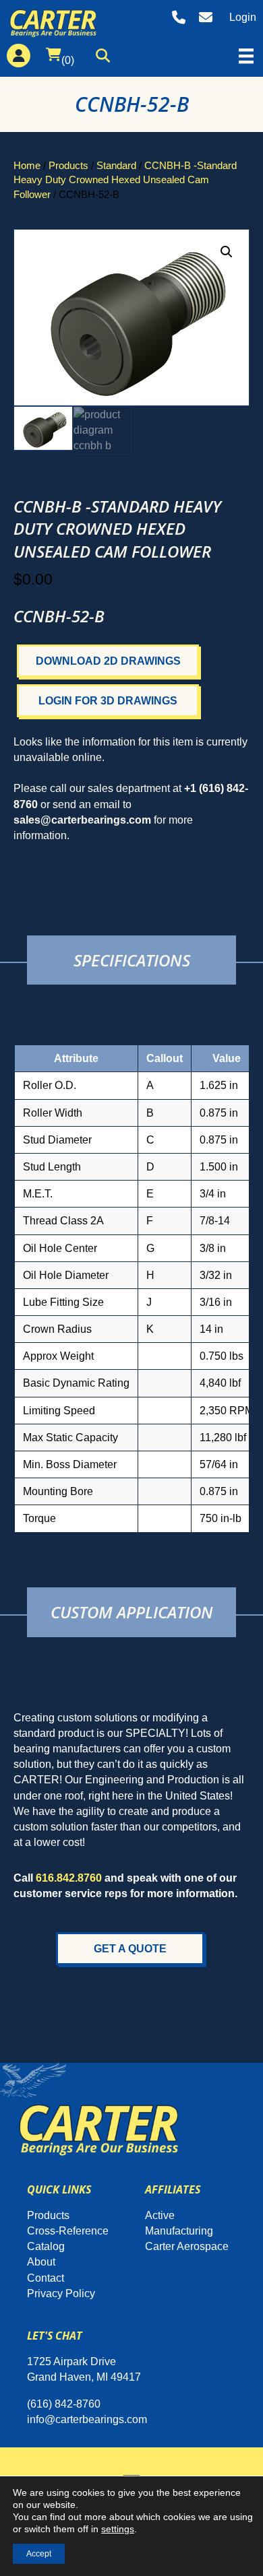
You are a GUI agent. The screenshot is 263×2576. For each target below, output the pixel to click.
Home (27, 166)
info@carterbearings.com (87, 2419)
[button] (106, 58)
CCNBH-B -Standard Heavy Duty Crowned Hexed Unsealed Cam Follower (125, 180)
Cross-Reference (68, 2231)
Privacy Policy (61, 2293)
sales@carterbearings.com (82, 820)
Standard (116, 166)
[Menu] (246, 56)
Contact (46, 2278)
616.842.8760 (69, 1878)
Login (243, 17)
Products (68, 166)
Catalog (46, 2246)
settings (118, 2529)
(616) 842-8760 (64, 2404)
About (41, 2262)
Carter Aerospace (187, 2246)
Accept (39, 2554)
